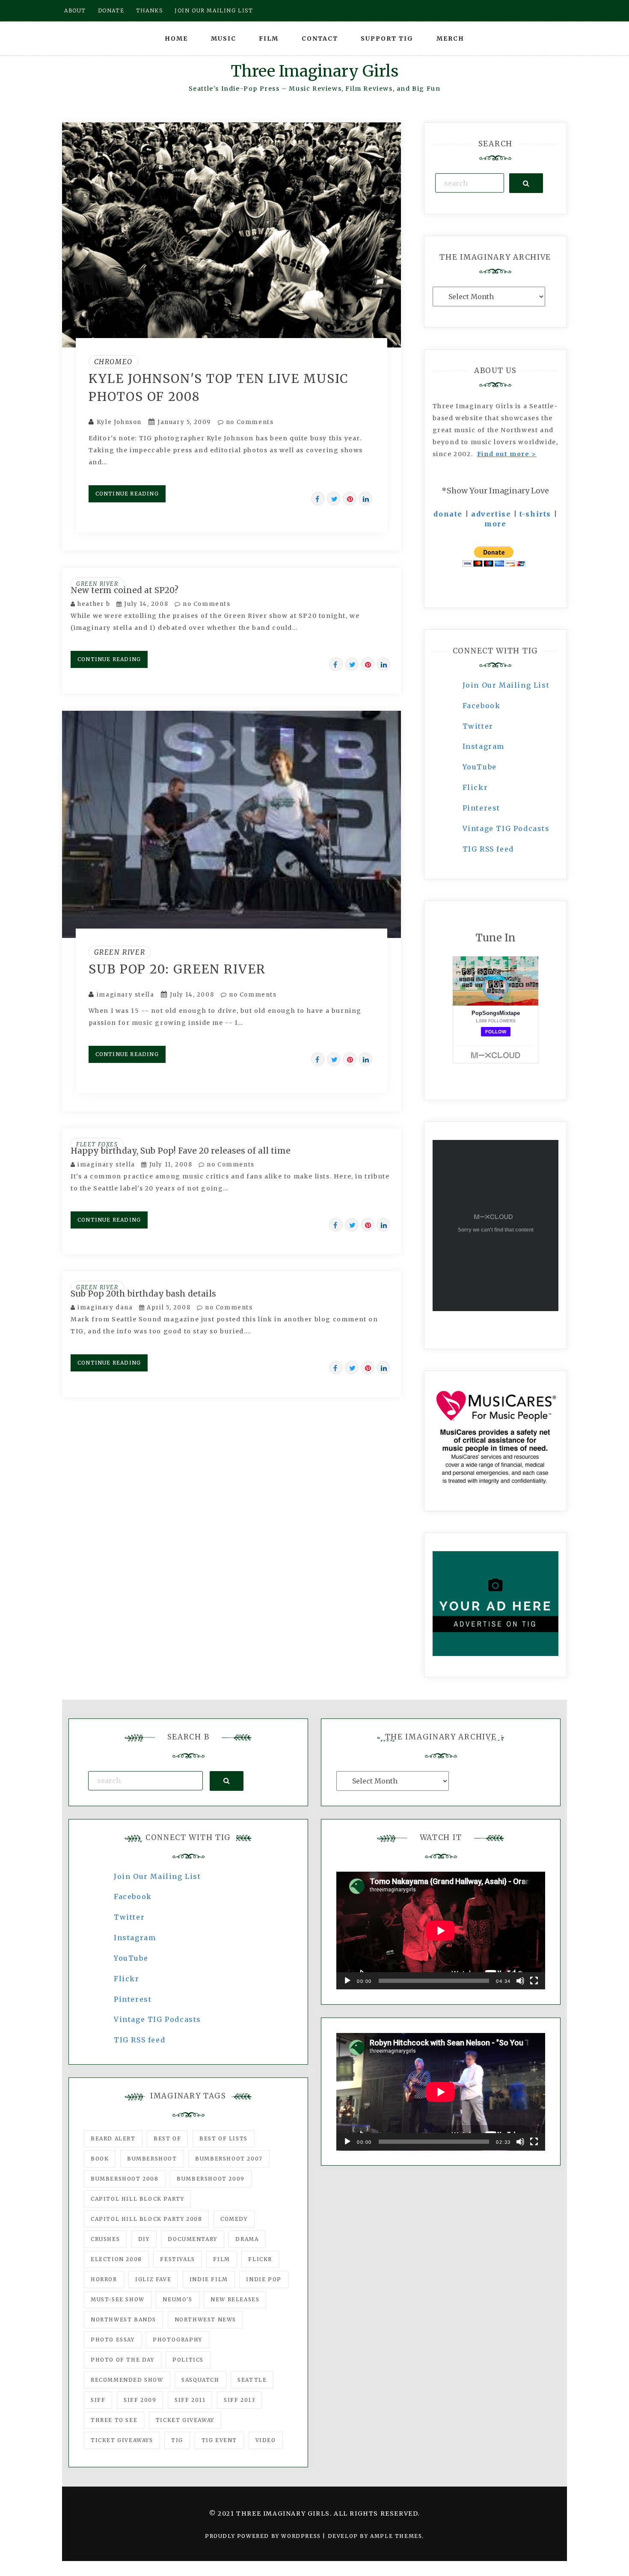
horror (104, 2279)
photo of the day (123, 2360)
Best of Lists (224, 2138)
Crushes (105, 2239)
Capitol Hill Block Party (137, 2199)
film (221, 2259)
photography (178, 2340)
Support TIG (387, 39)
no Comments (249, 422)
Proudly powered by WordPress (264, 2536)
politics (188, 2360)
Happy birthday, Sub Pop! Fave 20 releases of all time (181, 1151)
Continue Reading (127, 494)
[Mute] (520, 1981)
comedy (234, 2219)
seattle (252, 2380)
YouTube (480, 767)
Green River (97, 584)
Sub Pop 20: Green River (177, 969)
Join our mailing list (214, 10)
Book (100, 2159)
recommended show (127, 2380)
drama (247, 2239)
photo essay (113, 2340)
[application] (441, 1931)
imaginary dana (105, 1307)
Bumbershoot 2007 (229, 2159)
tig (177, 2440)
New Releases (235, 2299)
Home (176, 39)
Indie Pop (264, 2279)
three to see (114, 2420)
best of (167, 2138)
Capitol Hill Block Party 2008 (146, 2219)
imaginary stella (126, 995)
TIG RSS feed (488, 849)
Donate (111, 10)
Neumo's (177, 2299)
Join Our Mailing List (506, 685)
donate (448, 514)
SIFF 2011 (190, 2400)
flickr (260, 2259)
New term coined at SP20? (125, 590)
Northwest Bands (123, 2319)
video (266, 2440)
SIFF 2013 (239, 2400)
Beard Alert (113, 2138)
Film (269, 39)
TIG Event (219, 2440)
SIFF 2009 (140, 2400)
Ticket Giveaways (122, 2440)
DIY (144, 2239)
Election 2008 (116, 2259)
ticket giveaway (185, 2420)
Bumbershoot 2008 (125, 2179)
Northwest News (205, 2319)
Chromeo (113, 362)
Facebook (482, 706)
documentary (193, 2239)
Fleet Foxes (97, 1144)
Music (224, 39)
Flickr (475, 787)
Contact (320, 39)
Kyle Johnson (119, 422)
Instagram (484, 746)
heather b (94, 604)
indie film (209, 2279)
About (75, 10)
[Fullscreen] (534, 1981)
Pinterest (481, 808)
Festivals (177, 2259)
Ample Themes (396, 2536)
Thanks (150, 10)
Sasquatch (200, 2380)
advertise (491, 514)
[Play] (347, 1981)
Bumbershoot (152, 2159)
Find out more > (507, 454)
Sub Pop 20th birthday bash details (143, 1294)
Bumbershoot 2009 (211, 2179)
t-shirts (535, 514)
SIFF (98, 2400)
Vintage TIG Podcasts (506, 828)
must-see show (118, 2299)
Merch (450, 39)
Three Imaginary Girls (314, 71)
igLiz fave (153, 2279)
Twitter (478, 726)
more (495, 524)
